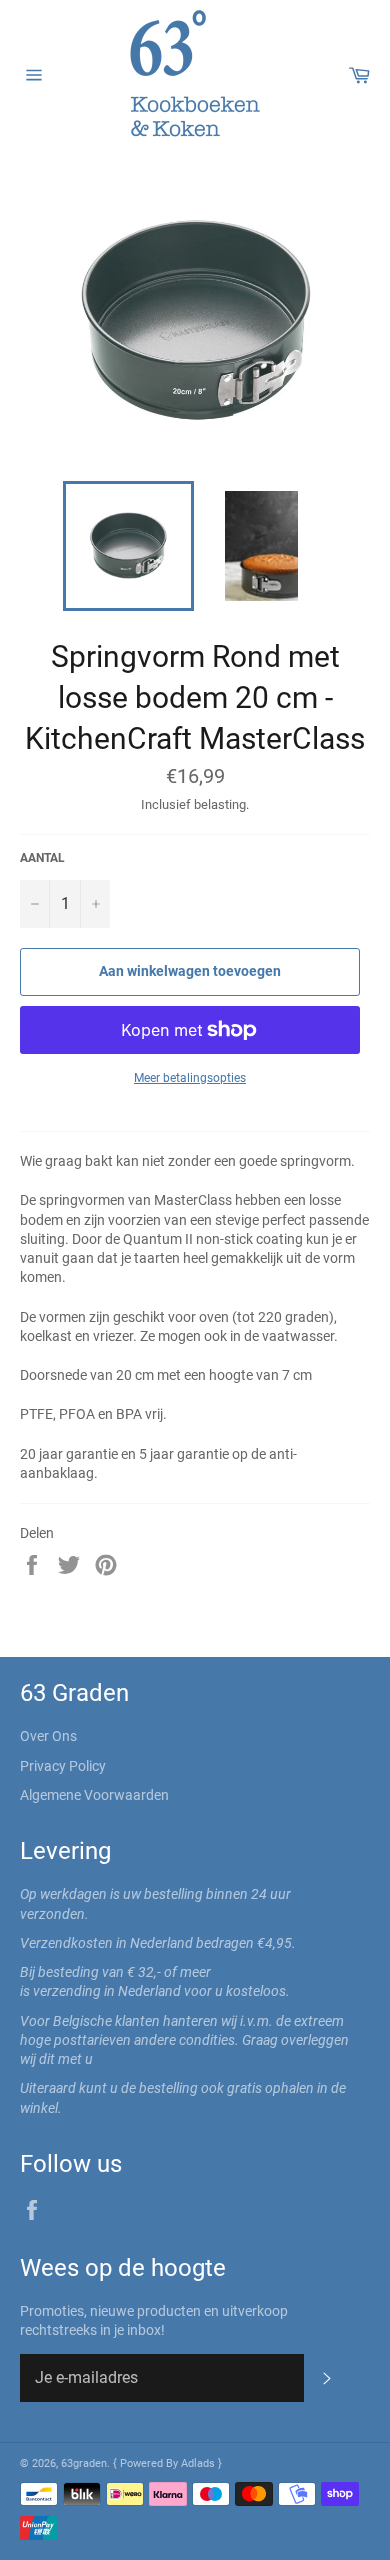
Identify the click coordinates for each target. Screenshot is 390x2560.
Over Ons (48, 1736)
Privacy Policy (63, 1766)
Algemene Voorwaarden (94, 1795)
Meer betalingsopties (190, 1078)
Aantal (42, 858)
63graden (84, 2463)
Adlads (199, 2463)
